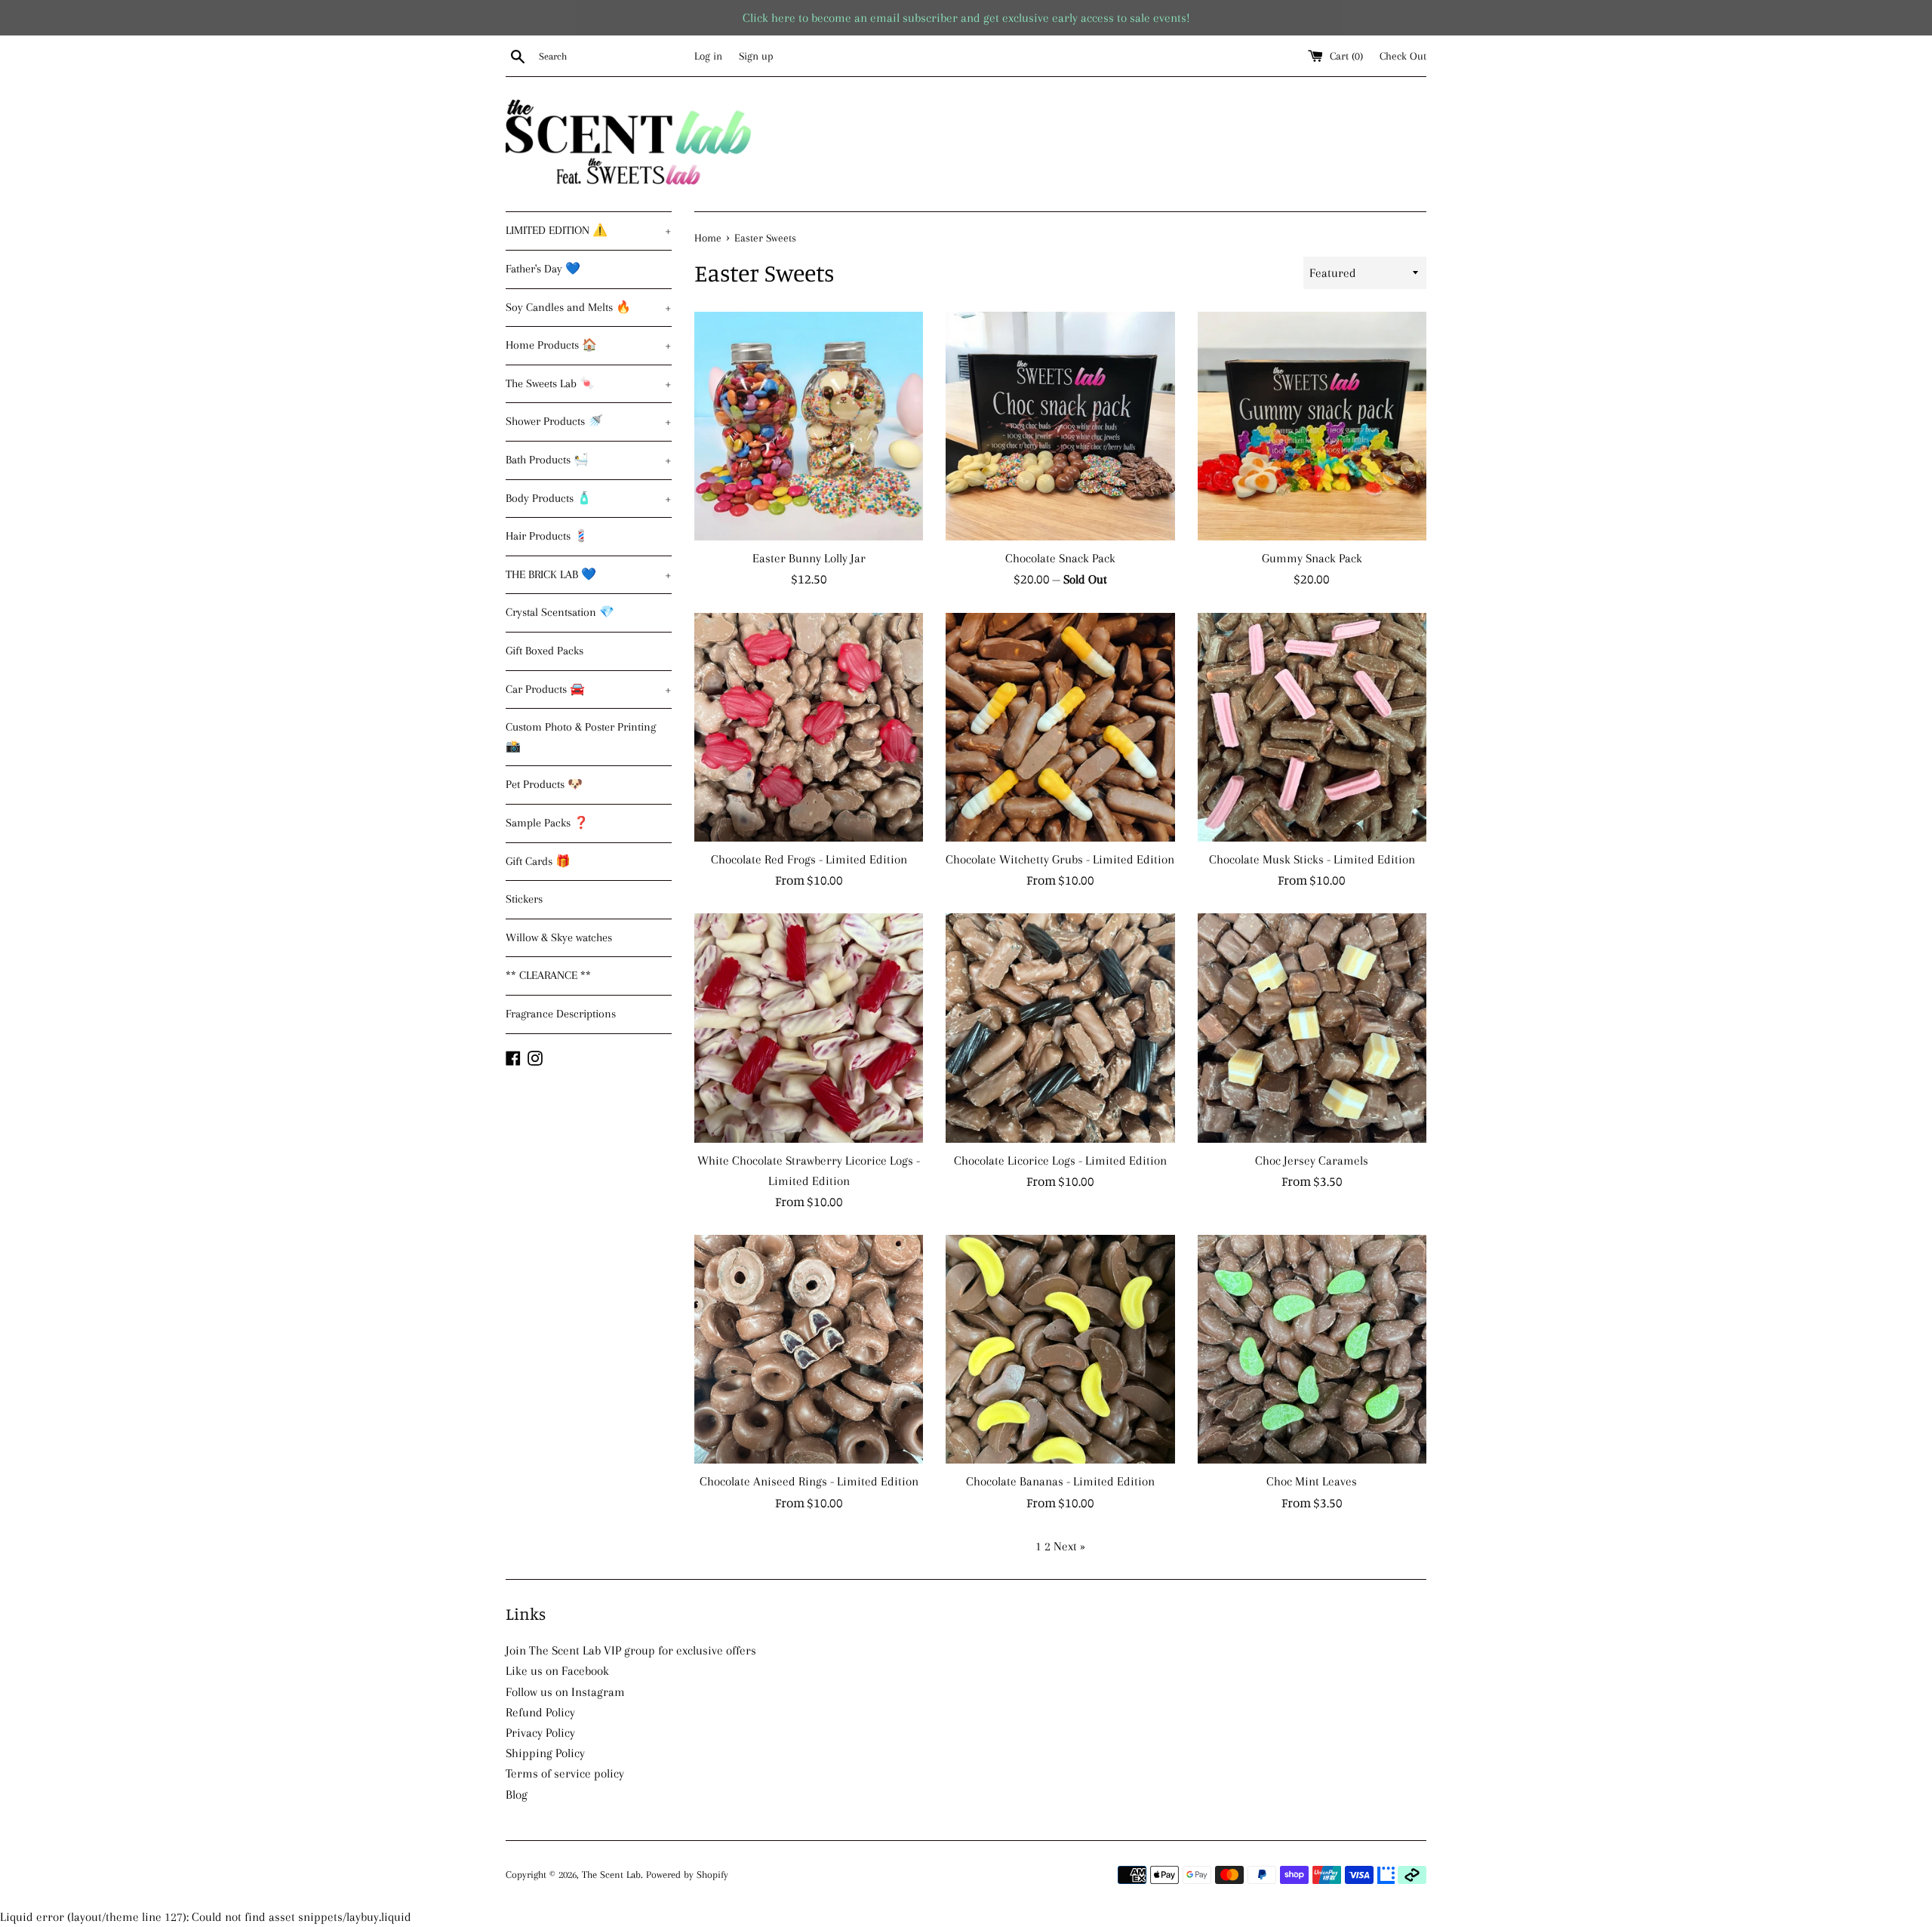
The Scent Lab (611, 1875)
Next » (1069, 1546)
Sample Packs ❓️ (547, 823)
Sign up (756, 56)
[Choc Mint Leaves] (1312, 1349)
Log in (708, 56)
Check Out (1403, 56)
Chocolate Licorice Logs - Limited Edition (1060, 1161)
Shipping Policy (545, 1753)
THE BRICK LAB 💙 (589, 574)
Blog (517, 1795)
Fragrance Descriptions (561, 1014)
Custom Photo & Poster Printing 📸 (581, 737)
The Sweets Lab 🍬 (589, 383)
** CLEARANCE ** (548, 975)
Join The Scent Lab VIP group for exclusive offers (631, 1650)
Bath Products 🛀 (589, 460)
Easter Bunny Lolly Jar (809, 558)
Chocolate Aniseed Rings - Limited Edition (809, 1481)
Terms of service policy (565, 1773)
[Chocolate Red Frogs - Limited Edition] (809, 727)
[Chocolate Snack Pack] (1060, 426)
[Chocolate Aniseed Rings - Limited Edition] (809, 1349)
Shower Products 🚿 (589, 421)
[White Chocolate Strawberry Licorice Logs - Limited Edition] (809, 1028)
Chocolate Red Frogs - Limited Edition (809, 859)
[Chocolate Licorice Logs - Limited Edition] (1060, 1028)
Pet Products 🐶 (544, 784)
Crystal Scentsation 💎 (560, 612)
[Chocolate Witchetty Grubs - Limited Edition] (1060, 727)
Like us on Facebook (557, 1671)
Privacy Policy (540, 1733)
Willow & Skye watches (559, 937)
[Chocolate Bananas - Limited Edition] (1060, 1349)
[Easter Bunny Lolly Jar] (809, 426)
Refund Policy (540, 1712)
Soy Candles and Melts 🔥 (589, 307)
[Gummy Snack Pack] (1312, 426)
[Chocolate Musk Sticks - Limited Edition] (1312, 727)
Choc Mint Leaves (1312, 1481)
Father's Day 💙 (543, 269)
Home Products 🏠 (589, 345)
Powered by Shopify (687, 1875)
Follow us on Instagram (565, 1692)
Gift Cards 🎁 (538, 861)
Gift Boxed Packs (545, 651)
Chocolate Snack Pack (1060, 558)
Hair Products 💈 (547, 536)
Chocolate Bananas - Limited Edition (1060, 1481)
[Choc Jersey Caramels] (1312, 1028)
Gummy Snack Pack (1312, 558)
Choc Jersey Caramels (1312, 1161)
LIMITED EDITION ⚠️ (589, 230)
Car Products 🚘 (589, 689)
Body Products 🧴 (589, 498)
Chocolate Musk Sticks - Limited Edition (1312, 859)
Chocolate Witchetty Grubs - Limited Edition (1060, 859)
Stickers (524, 899)
